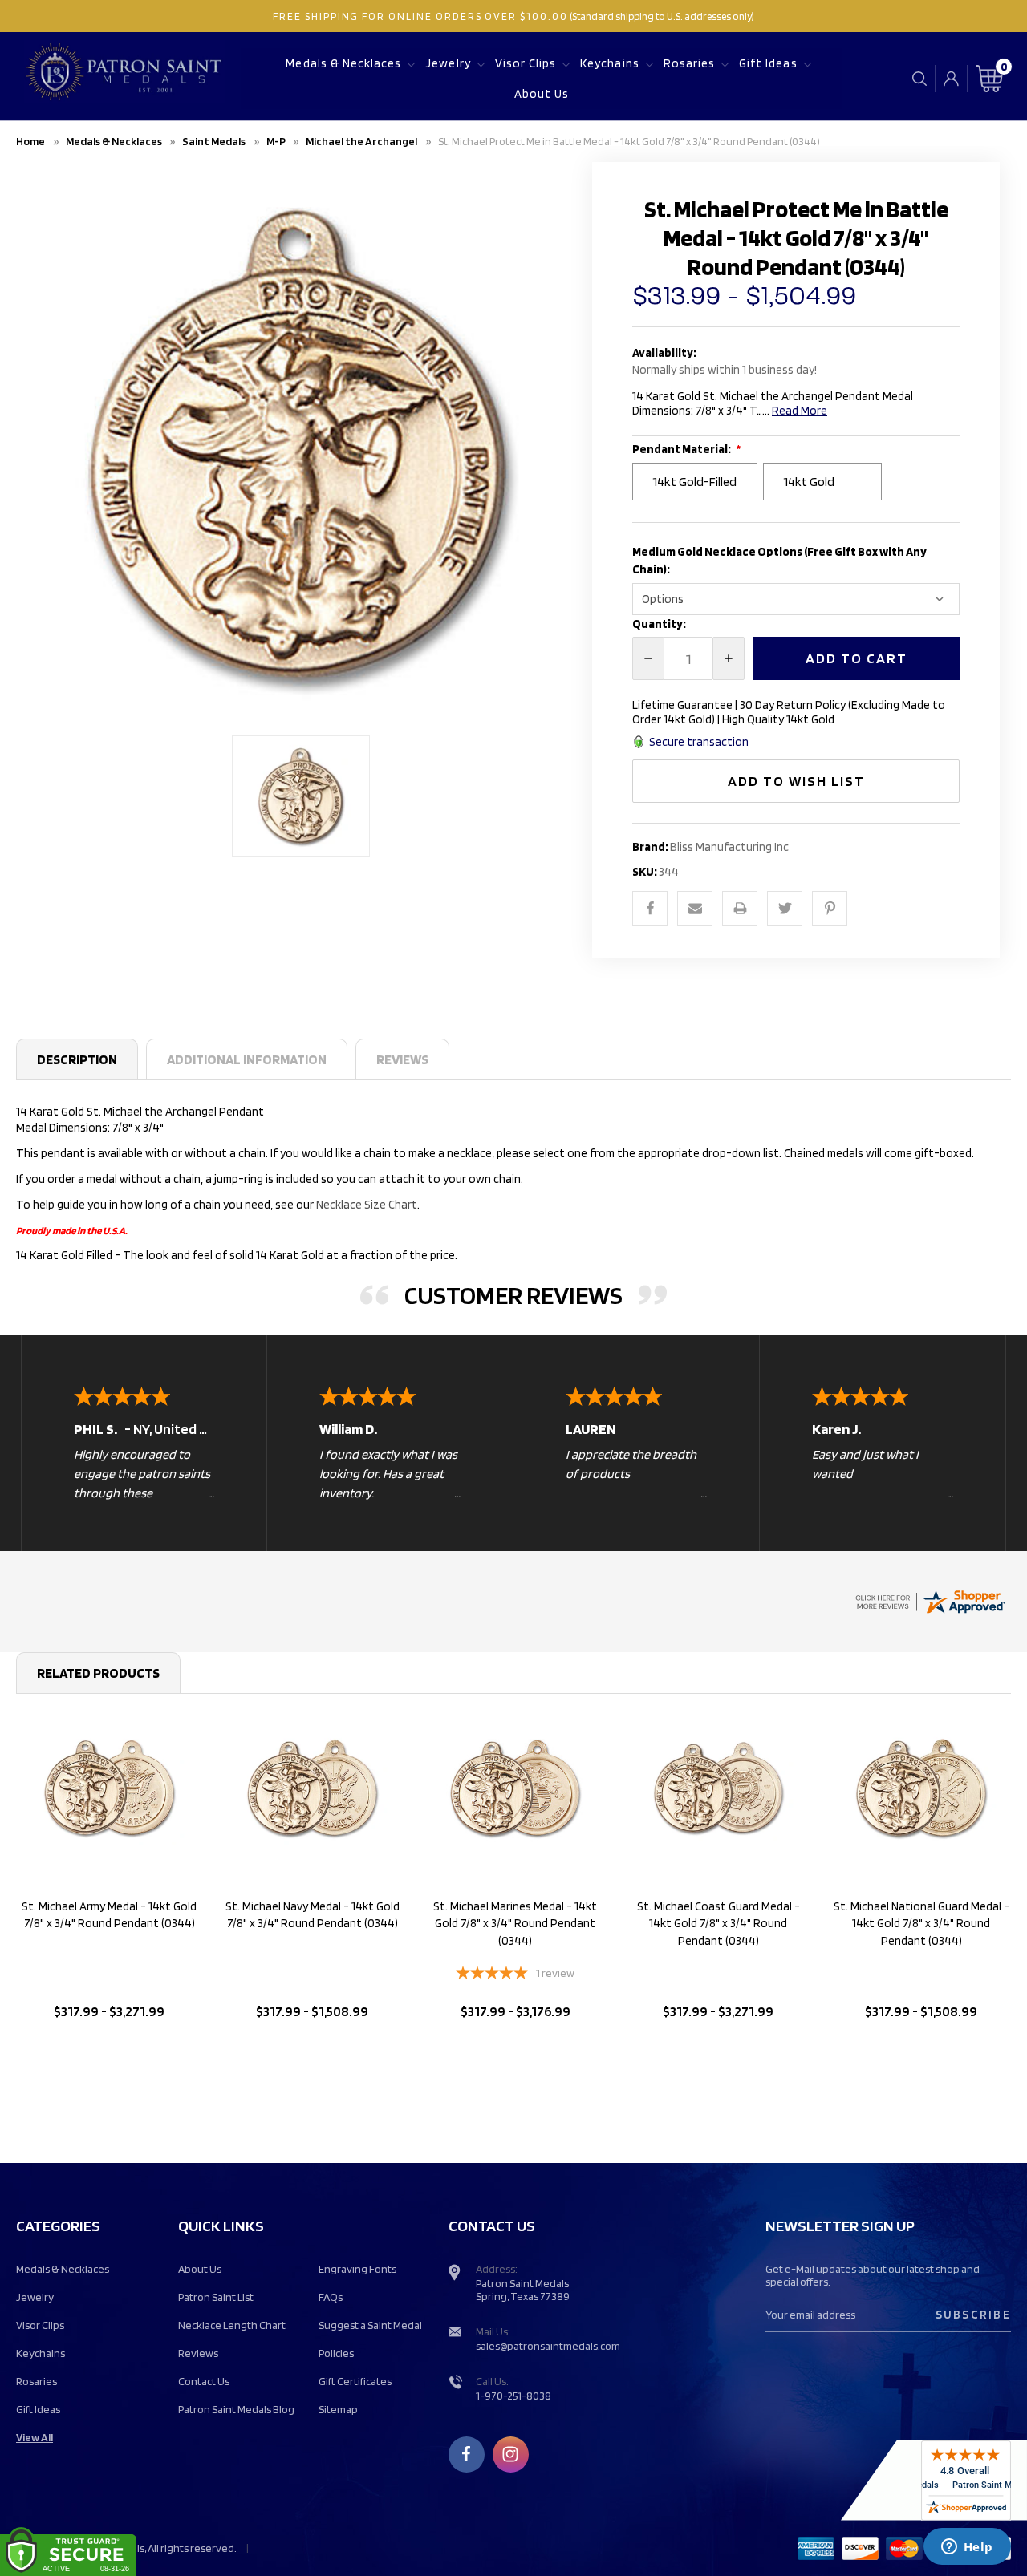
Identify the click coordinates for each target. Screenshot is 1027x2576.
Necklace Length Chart (232, 2325)
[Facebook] (650, 909)
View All (35, 2437)
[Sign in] (951, 79)
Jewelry (448, 63)
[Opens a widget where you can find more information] (967, 2548)
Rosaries (689, 63)
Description (77, 1059)
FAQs (331, 2297)
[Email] (695, 909)
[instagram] (510, 2454)
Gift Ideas (768, 63)
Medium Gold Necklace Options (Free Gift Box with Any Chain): (779, 561)
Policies (336, 2353)
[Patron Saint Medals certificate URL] (930, 1600)
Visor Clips (526, 63)
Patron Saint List (216, 2297)
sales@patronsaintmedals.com (548, 2346)
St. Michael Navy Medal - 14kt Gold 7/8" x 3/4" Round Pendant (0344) (313, 1915)
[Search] (919, 78)
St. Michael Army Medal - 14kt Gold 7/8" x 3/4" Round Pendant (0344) (109, 1915)
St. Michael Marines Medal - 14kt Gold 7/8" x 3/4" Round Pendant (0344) (515, 1924)
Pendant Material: (682, 449)
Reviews (402, 1059)
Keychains (609, 63)
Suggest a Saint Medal (370, 2325)
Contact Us (204, 2381)
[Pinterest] (830, 909)
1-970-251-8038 (513, 2396)
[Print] (740, 909)
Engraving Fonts (357, 2269)
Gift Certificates (355, 2381)
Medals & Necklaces (343, 63)
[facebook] (466, 2454)
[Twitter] (785, 909)
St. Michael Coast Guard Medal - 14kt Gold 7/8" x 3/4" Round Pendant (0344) (718, 1924)
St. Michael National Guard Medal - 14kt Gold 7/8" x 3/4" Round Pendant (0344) (921, 1924)
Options (110, 2053)
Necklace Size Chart (367, 1205)
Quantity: (659, 624)
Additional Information (247, 1059)
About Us (542, 94)
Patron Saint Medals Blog (236, 2409)
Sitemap (338, 2409)
